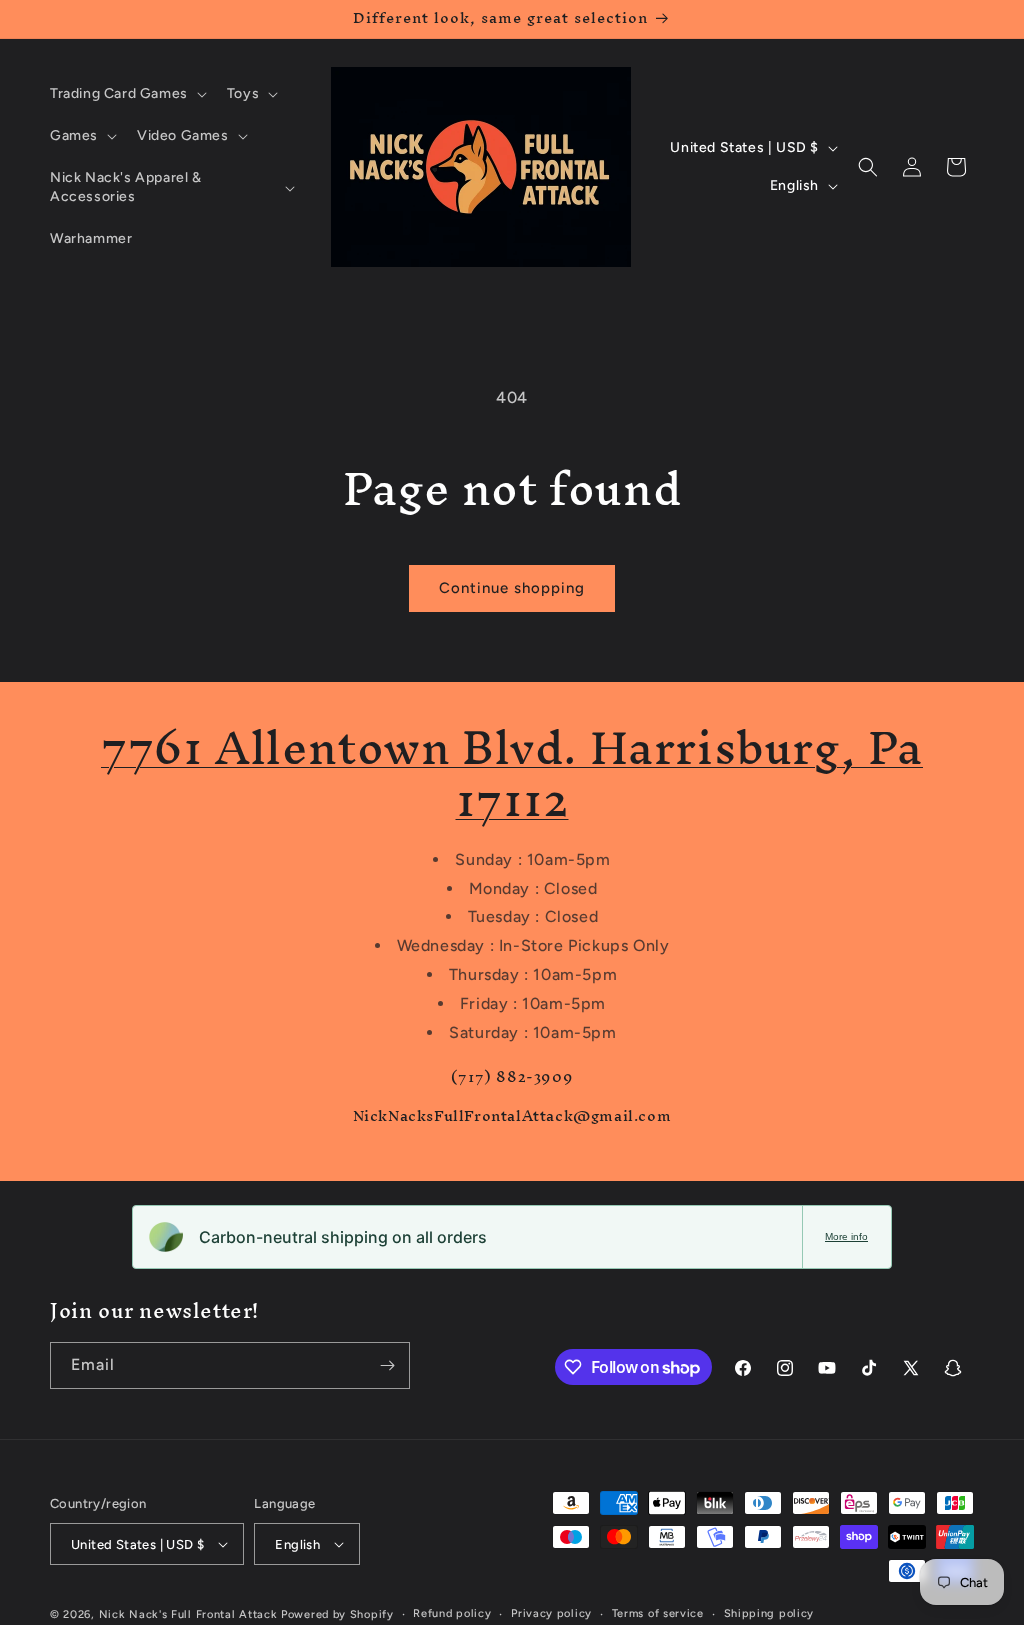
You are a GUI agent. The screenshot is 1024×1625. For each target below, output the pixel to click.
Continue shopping (512, 588)
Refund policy (452, 1613)
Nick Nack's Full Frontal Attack (188, 1614)
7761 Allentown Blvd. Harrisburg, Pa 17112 (512, 773)
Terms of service (658, 1613)
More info (846, 1236)
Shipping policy (769, 1613)
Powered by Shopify (337, 1614)
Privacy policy (551, 1613)
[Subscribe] (387, 1365)
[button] (126, 94)
